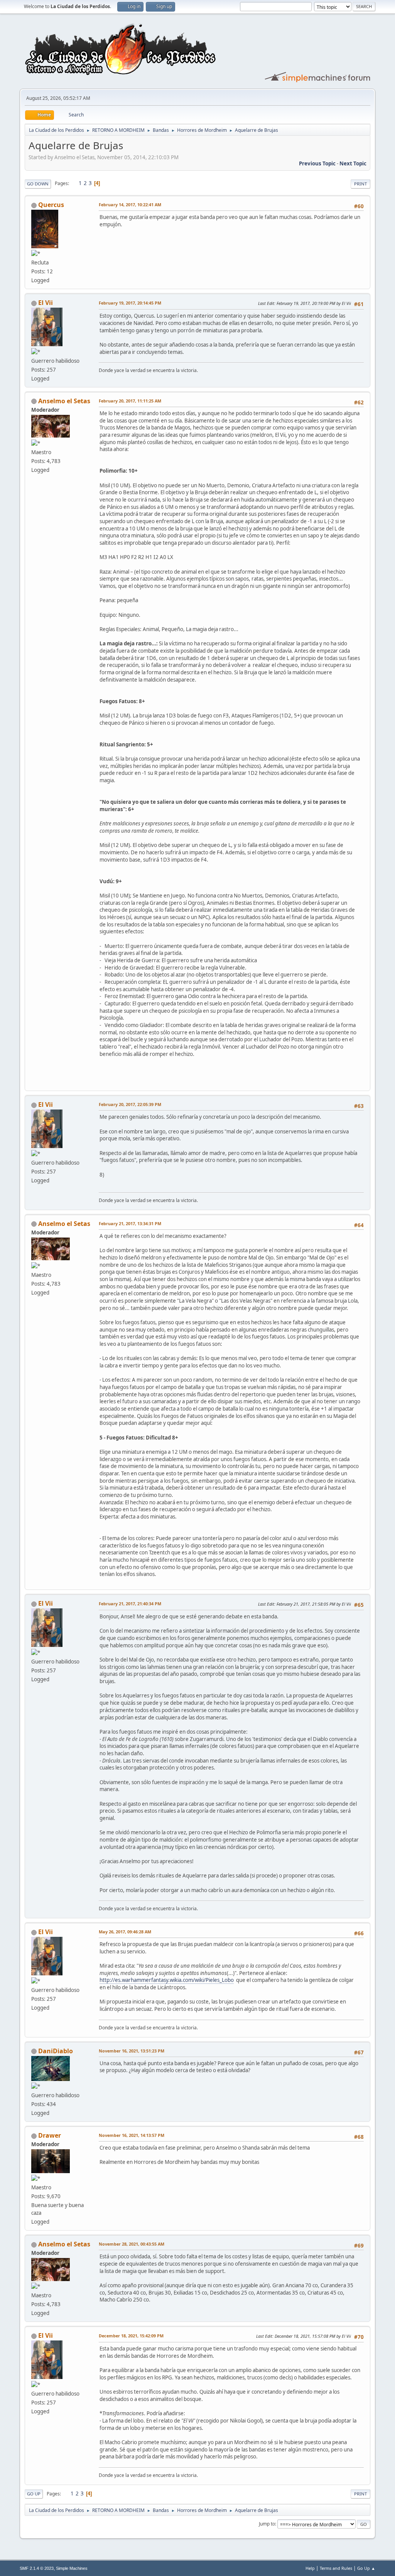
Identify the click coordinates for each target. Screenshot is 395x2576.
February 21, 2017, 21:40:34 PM (130, 1604)
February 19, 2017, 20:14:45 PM (130, 303)
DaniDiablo (56, 2051)
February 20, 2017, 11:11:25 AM (130, 401)
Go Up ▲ (366, 2568)
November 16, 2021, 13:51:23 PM (132, 2051)
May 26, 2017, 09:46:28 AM (125, 1932)
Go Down (38, 184)
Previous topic (317, 163)
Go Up (34, 2494)
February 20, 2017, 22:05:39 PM (130, 1104)
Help (310, 2568)
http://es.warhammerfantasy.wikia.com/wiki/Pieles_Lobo (167, 1980)
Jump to (267, 2524)
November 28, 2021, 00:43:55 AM (132, 2244)
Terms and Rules (336, 2568)
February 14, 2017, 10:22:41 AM (130, 205)
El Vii (46, 303)
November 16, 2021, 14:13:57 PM (132, 2135)
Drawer (50, 2135)
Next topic (353, 163)
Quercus (51, 205)
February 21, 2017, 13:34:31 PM (130, 1223)
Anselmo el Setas (64, 401)
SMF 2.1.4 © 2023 (37, 2568)
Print (360, 184)
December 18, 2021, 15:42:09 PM (131, 2336)
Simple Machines (72, 2568)
